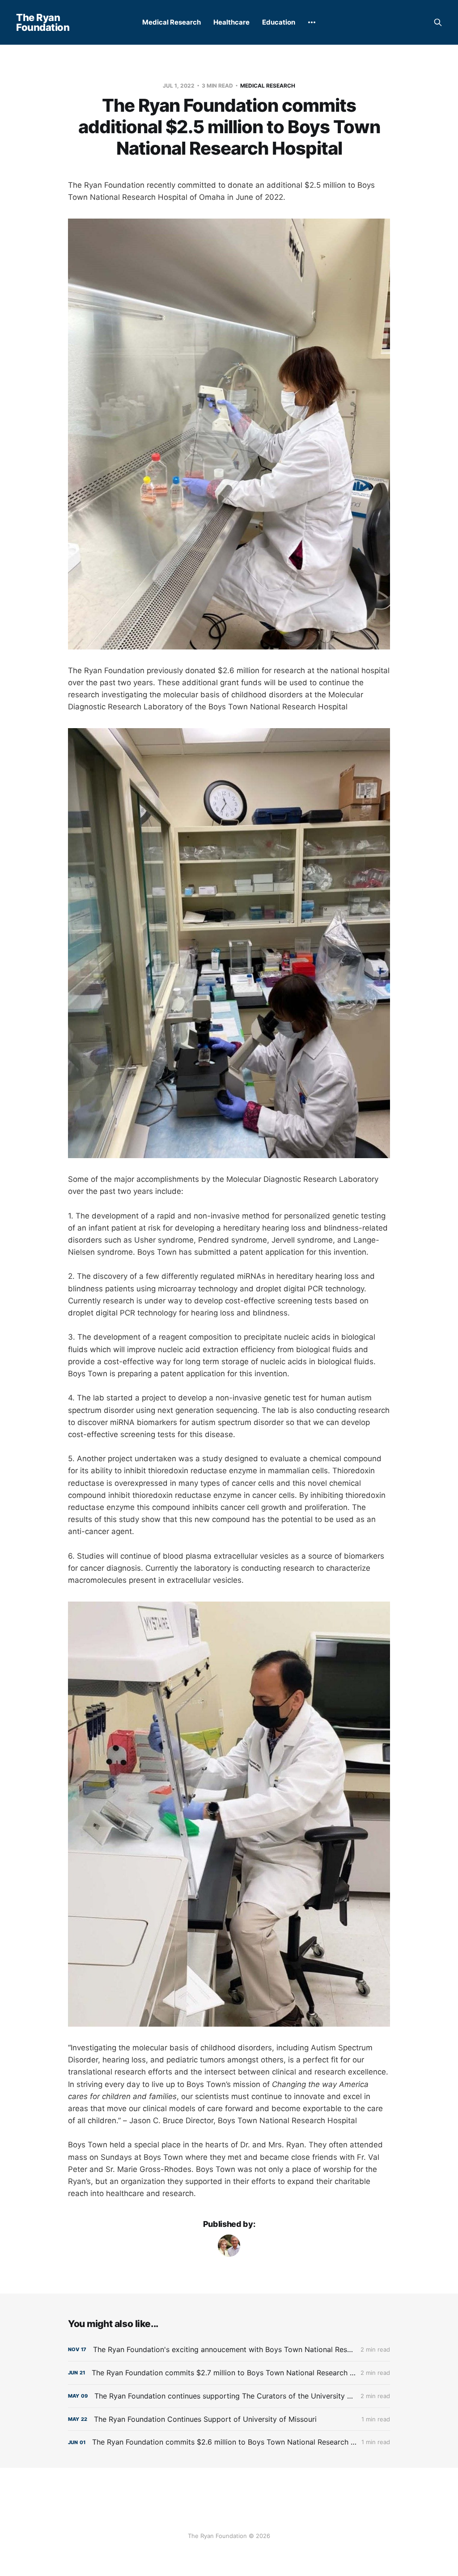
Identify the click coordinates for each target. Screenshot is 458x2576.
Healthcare (231, 22)
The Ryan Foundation (43, 22)
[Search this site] (438, 22)
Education (279, 22)
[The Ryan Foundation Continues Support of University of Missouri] (229, 2419)
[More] (312, 22)
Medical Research (172, 22)
